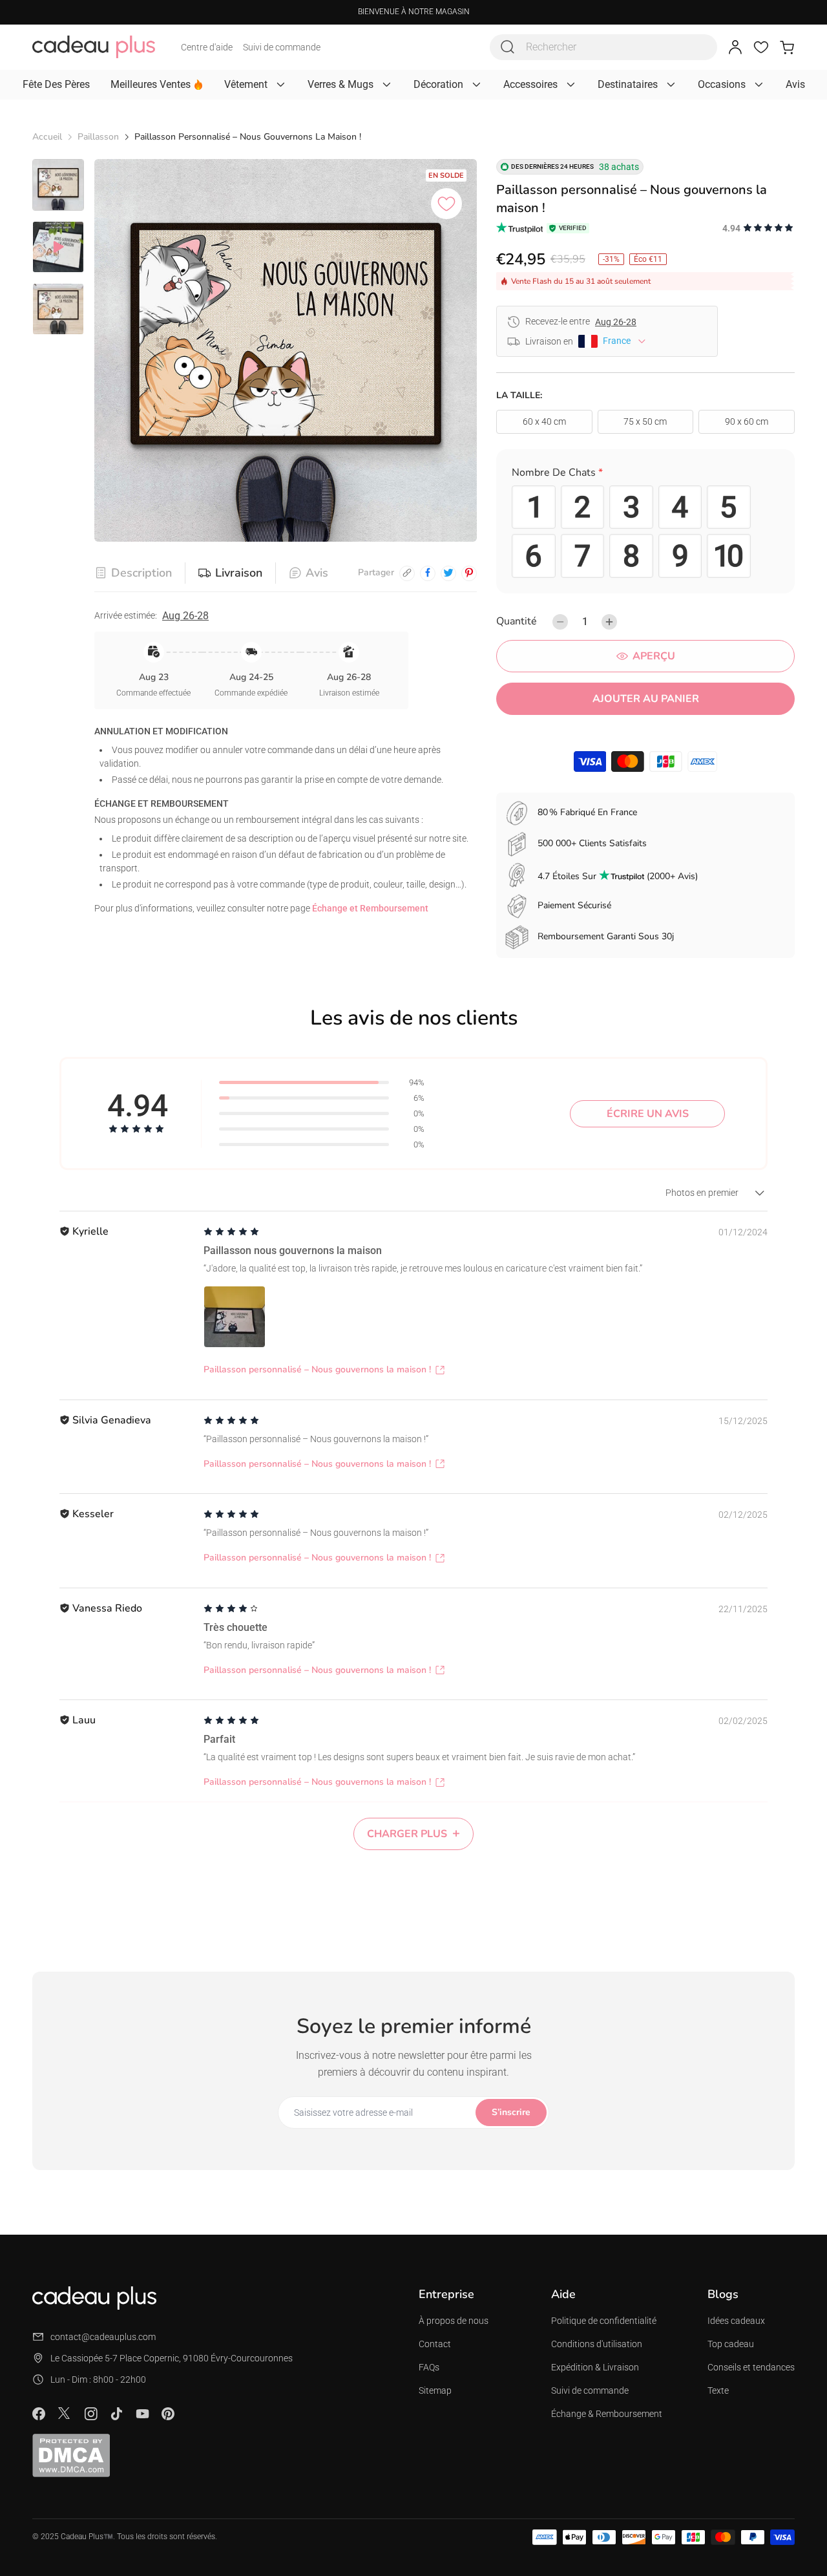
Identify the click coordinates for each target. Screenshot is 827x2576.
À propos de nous (454, 2321)
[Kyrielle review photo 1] (235, 1317)
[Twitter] (65, 2413)
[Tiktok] (116, 2414)
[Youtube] (142, 2414)
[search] (508, 47)
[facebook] (428, 573)
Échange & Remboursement (607, 2414)
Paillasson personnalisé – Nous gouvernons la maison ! (317, 1369)
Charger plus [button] (407, 1834)
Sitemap (435, 2390)
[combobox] (603, 47)
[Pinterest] (168, 2414)
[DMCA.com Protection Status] (71, 2455)
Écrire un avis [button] (648, 1114)
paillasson (98, 137)
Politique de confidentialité (604, 2321)
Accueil (47, 137)
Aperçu (654, 656)
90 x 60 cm (747, 421)
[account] (735, 47)
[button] (645, 475)
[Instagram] (90, 2414)
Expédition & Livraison (595, 2367)
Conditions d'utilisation (597, 2344)
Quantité (517, 621)
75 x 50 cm (645, 421)
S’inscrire (511, 2112)
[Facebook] (39, 2414)
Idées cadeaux (736, 2321)
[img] (231, 1232)
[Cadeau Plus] (94, 47)
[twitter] (448, 573)
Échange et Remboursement (370, 908)
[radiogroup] (645, 532)
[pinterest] (469, 573)
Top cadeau (731, 2344)
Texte (718, 2390)
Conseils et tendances (751, 2367)
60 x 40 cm (544, 421)
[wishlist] (761, 47)
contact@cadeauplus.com (103, 2337)
